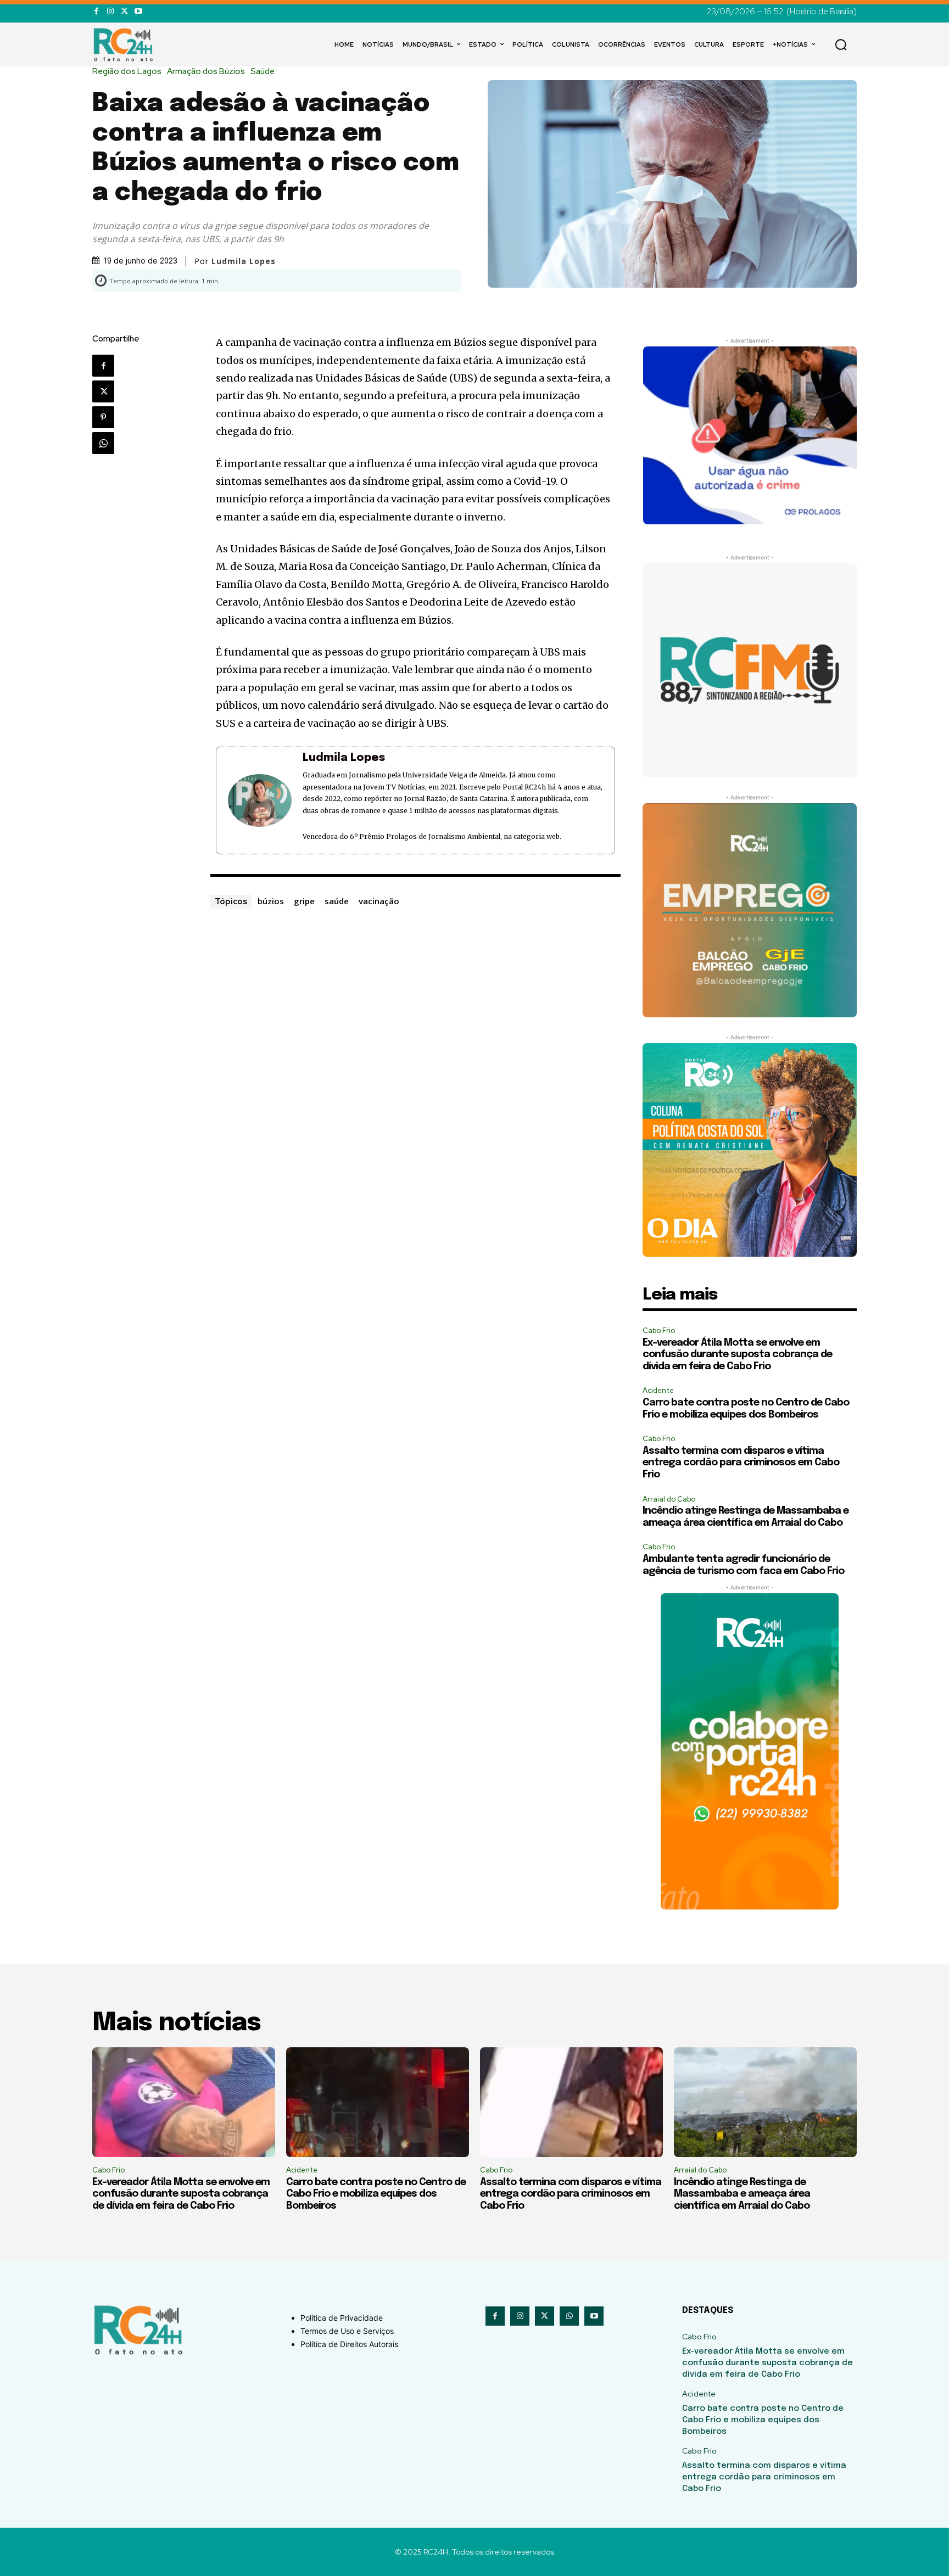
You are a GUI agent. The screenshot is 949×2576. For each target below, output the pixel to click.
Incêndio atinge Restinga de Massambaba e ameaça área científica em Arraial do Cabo (742, 2194)
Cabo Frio (659, 1331)
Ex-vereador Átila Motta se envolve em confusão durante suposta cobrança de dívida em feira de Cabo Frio (737, 1355)
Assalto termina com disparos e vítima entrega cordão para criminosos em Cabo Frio (741, 1463)
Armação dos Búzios (206, 72)
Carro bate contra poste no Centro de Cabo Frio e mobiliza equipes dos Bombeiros (376, 2194)
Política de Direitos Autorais (349, 2344)
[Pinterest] (103, 417)
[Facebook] (96, 11)
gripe (304, 901)
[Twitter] (124, 11)
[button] (841, 44)
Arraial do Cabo (669, 1499)
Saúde (263, 72)
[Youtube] (138, 11)
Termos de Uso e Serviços (347, 2331)
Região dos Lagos (127, 72)
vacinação (379, 901)
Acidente (658, 1390)
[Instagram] (110, 11)
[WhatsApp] (103, 443)
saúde (337, 901)
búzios (271, 901)
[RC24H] (125, 44)
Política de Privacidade (342, 2318)
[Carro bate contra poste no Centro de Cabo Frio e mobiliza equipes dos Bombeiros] (378, 2102)
